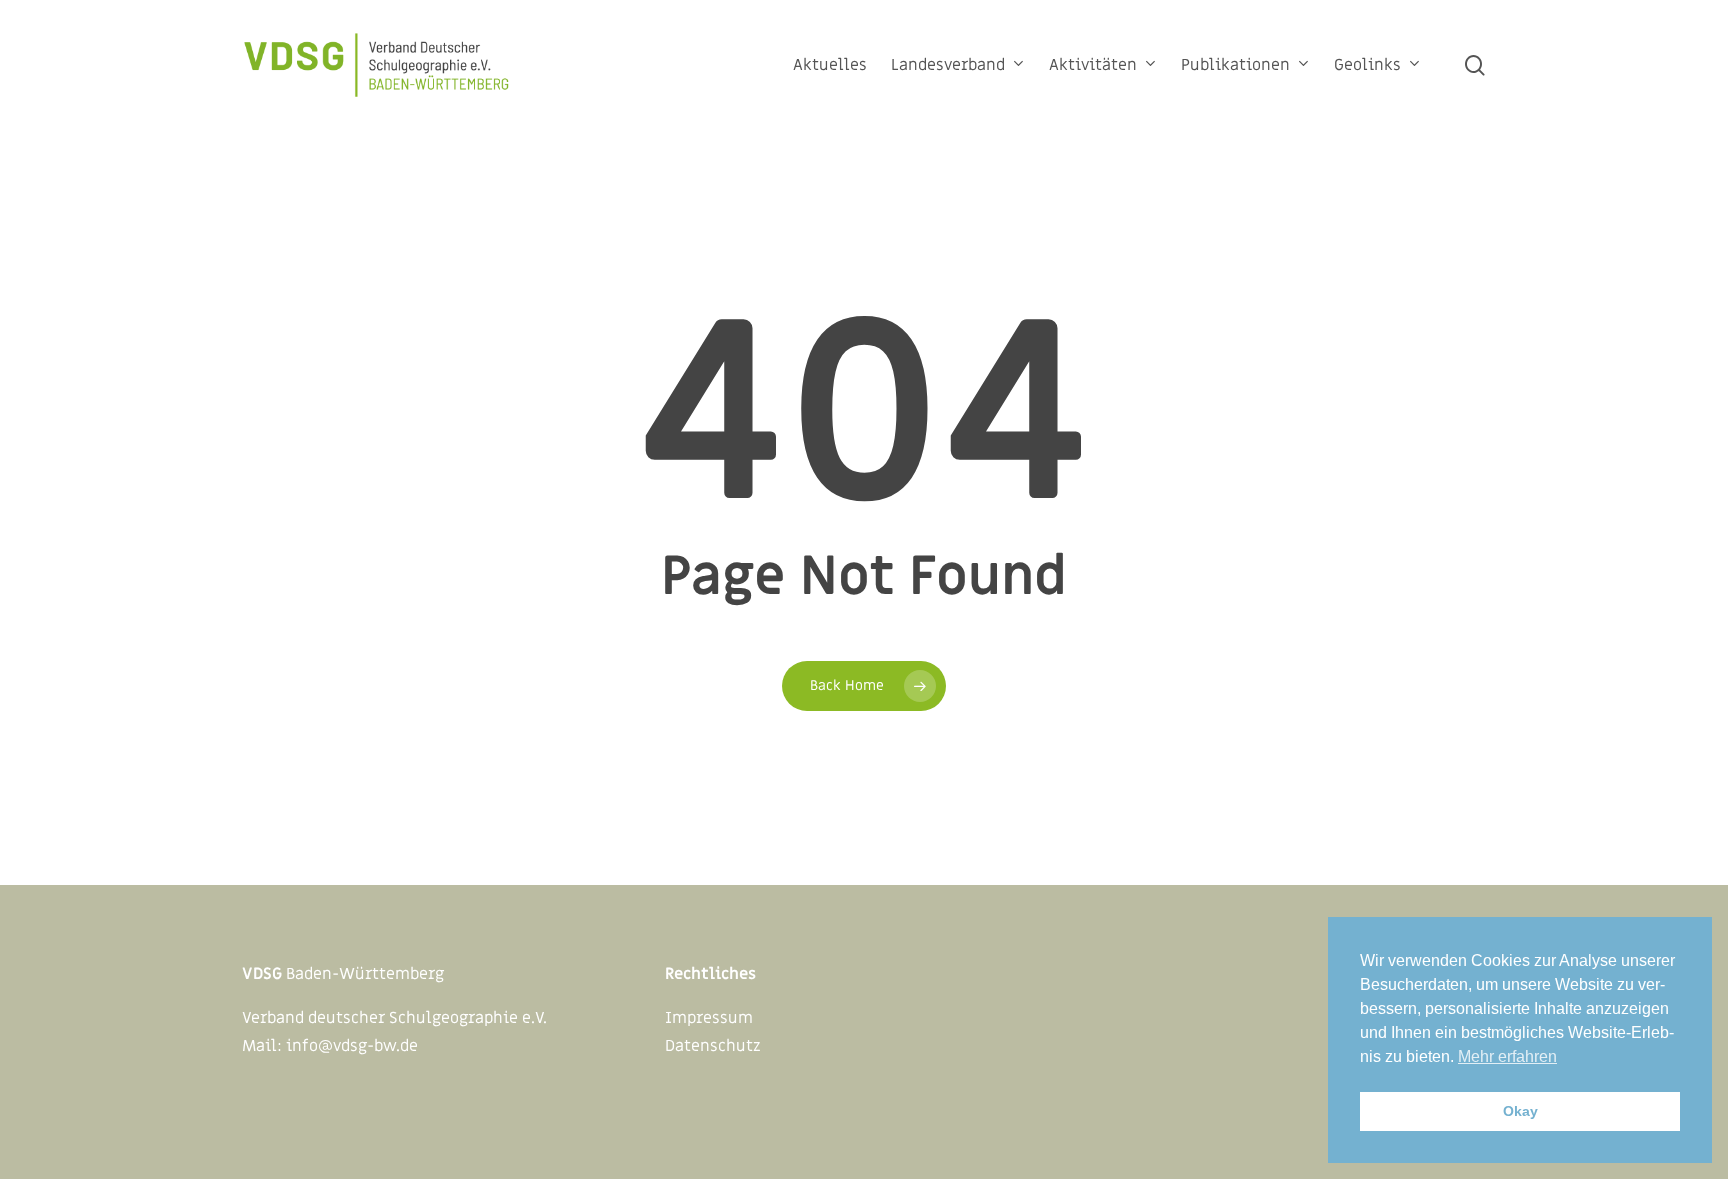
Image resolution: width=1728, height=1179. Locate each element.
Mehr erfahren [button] (1507, 1056)
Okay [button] (1520, 1111)
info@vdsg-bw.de (352, 1046)
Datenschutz (713, 1046)
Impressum (709, 1018)
